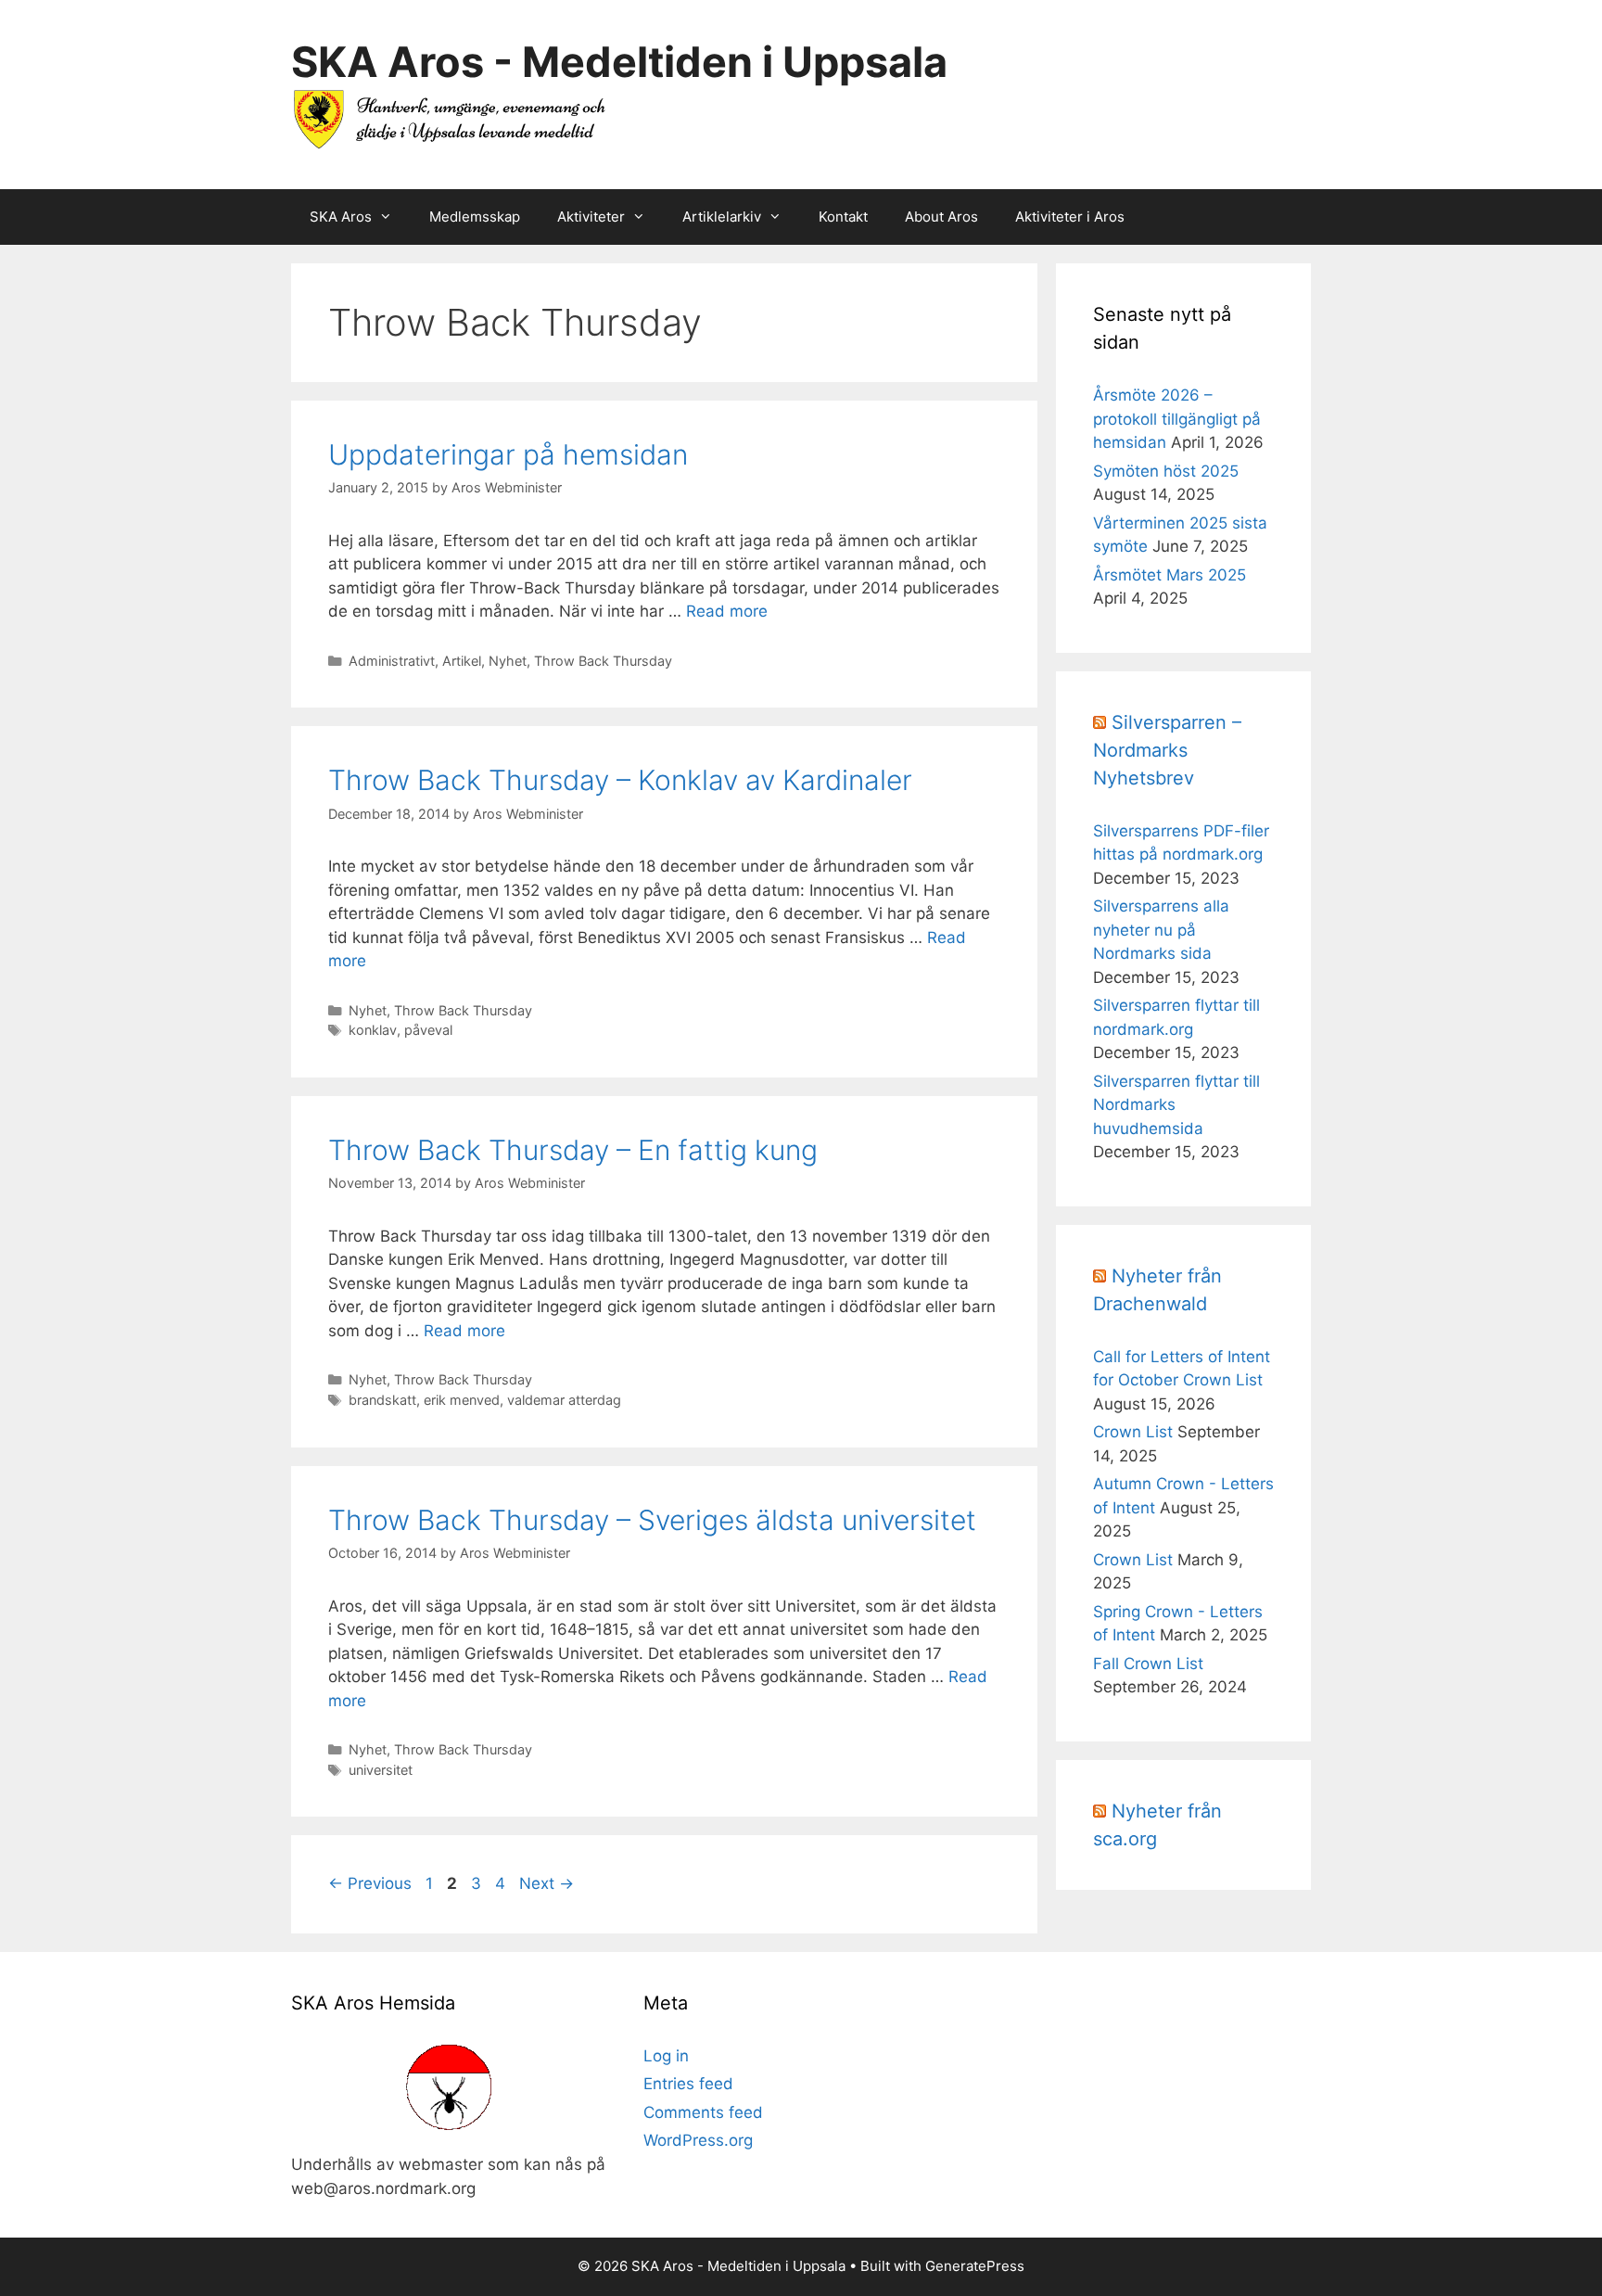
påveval (428, 1030)
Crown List (1133, 1432)
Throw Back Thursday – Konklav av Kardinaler (620, 780)
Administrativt (392, 661)
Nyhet (508, 661)
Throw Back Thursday (603, 661)
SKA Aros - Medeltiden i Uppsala (619, 62)
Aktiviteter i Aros (1070, 217)
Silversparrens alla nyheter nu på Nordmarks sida (1161, 930)
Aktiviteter (591, 217)
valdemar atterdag (564, 1400)
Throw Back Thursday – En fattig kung (573, 1150)
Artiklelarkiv (722, 217)
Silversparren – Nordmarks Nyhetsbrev (1167, 750)
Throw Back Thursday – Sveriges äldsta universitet (652, 1520)
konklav (373, 1030)
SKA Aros (341, 217)
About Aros (941, 217)
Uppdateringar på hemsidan (508, 454)
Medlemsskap (475, 217)
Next (547, 1883)
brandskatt (382, 1400)
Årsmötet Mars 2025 (1170, 575)
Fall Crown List (1148, 1664)
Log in (666, 2056)
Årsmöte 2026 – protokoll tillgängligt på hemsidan (1177, 419)
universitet (381, 1770)
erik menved (462, 1400)
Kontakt (843, 217)
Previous (370, 1883)
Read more (727, 611)
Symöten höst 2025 (1166, 471)
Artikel (462, 661)
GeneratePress (975, 2266)
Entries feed (688, 2084)
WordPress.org (698, 2140)
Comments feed (703, 2112)
